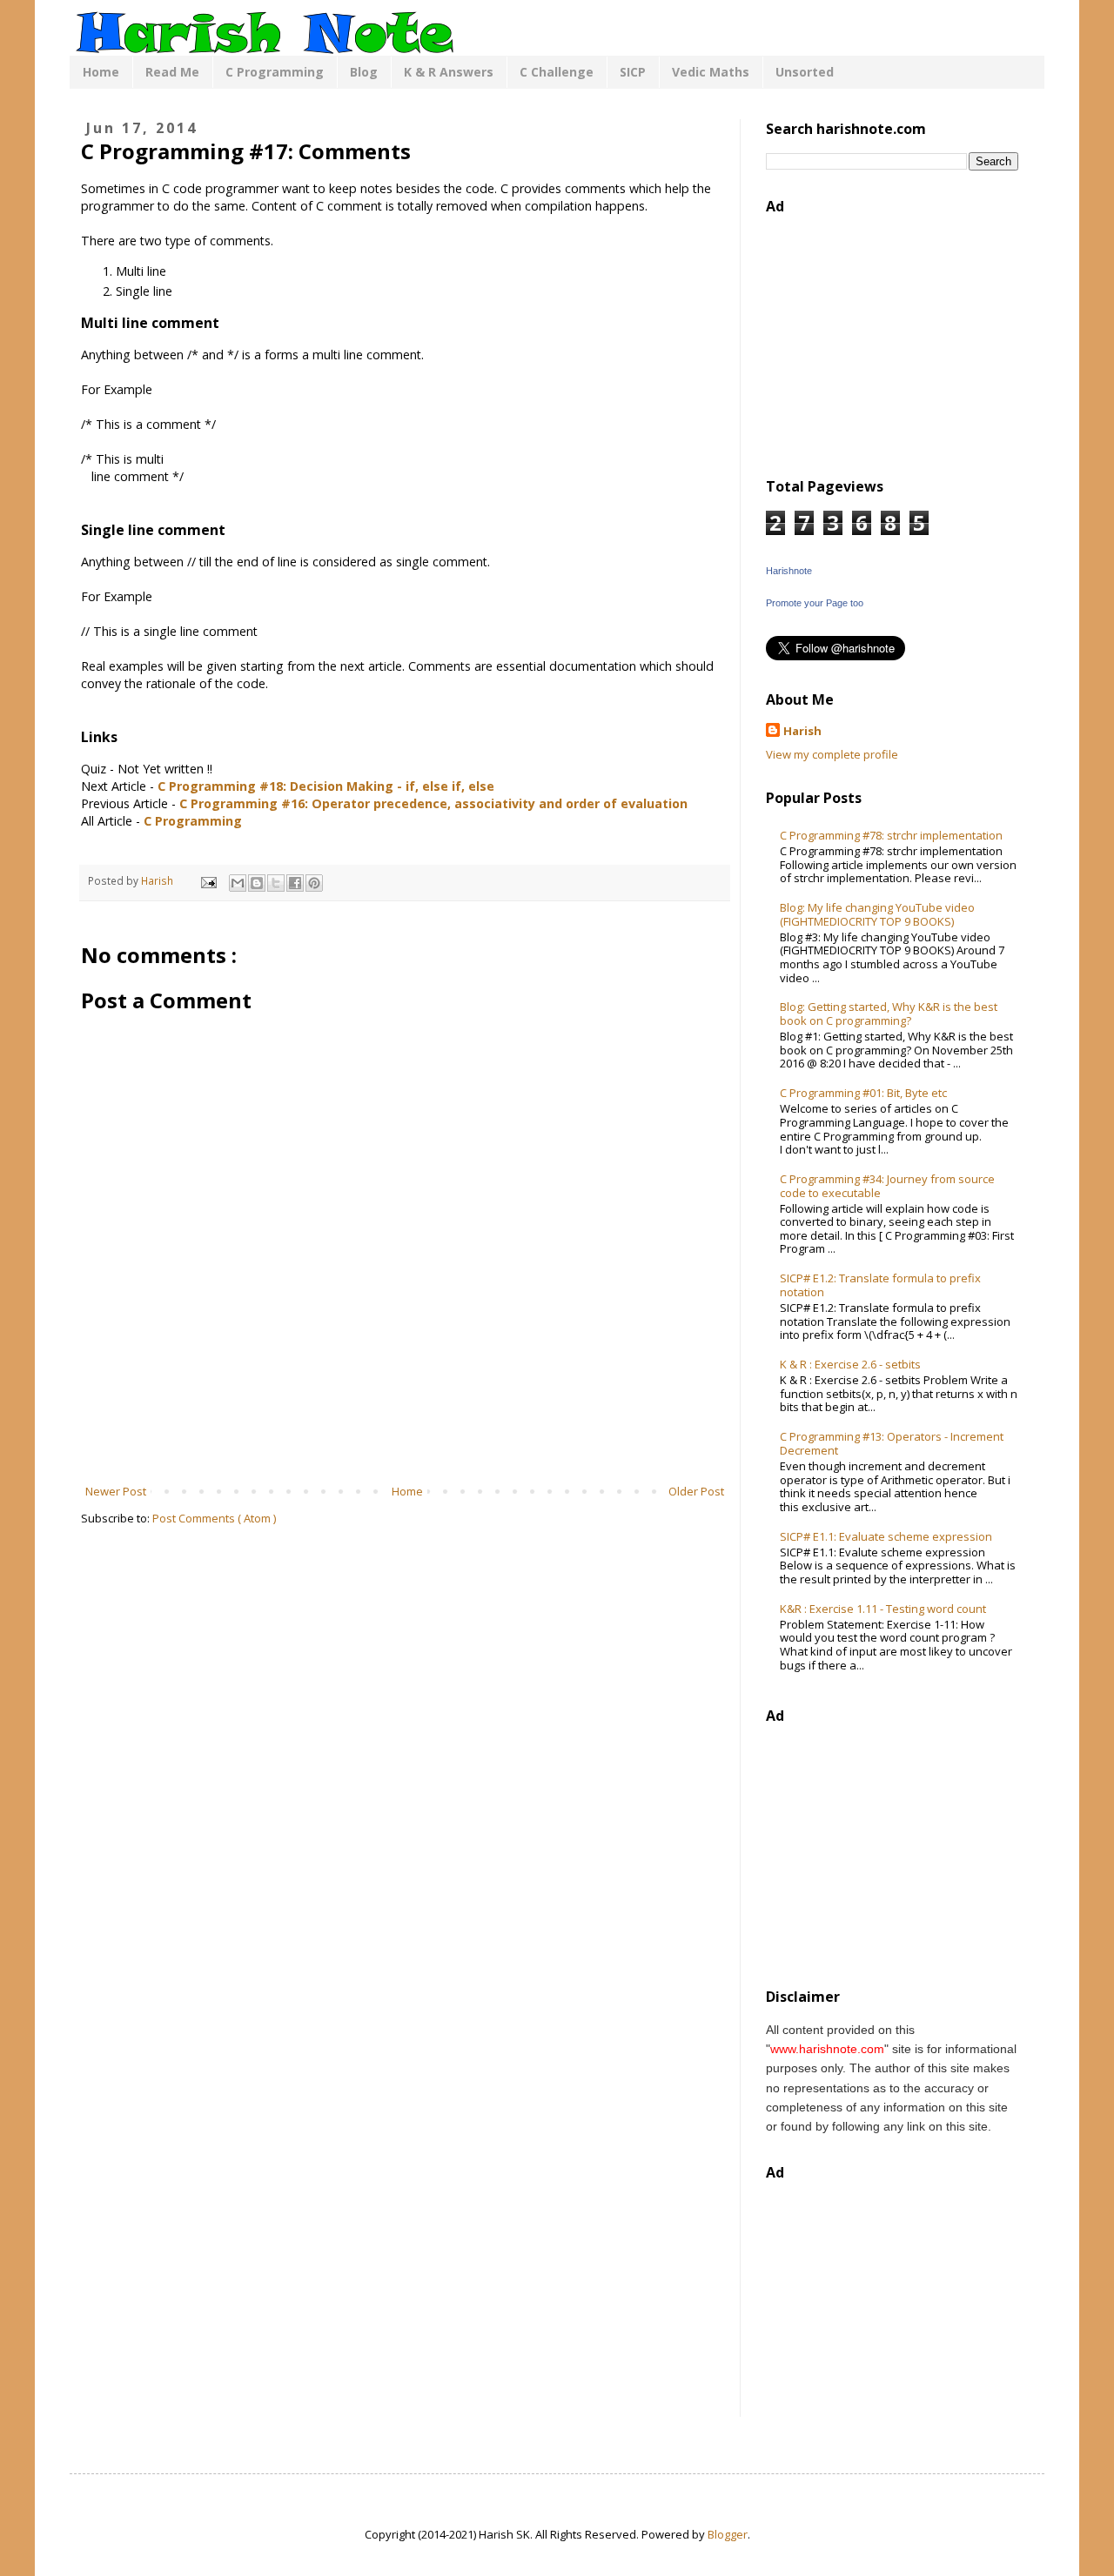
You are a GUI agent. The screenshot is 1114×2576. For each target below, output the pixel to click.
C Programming (275, 72)
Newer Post (116, 1491)
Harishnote (789, 571)
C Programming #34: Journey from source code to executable (887, 1186)
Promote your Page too (815, 603)
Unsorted (805, 72)
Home (101, 72)
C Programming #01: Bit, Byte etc (863, 1093)
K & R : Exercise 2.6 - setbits (850, 1364)
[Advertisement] (405, 1435)
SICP (633, 72)
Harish (802, 731)
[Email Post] (208, 880)
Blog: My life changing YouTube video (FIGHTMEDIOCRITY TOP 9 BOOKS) (877, 914)
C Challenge (557, 72)
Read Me (172, 72)
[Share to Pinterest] (314, 883)
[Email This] (238, 883)
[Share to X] (276, 883)
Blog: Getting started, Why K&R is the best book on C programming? (889, 1014)
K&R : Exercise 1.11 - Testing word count (883, 1609)
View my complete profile (832, 754)
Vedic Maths (711, 72)
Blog (364, 72)
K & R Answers (449, 72)
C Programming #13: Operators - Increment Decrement (892, 1443)
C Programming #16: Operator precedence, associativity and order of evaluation (433, 803)
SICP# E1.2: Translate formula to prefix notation (880, 1285)
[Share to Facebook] (295, 883)
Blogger (728, 2534)
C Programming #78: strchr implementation (891, 835)
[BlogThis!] (257, 883)
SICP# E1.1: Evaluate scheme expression (886, 1536)
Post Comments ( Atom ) (214, 1518)
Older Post (696, 1491)
